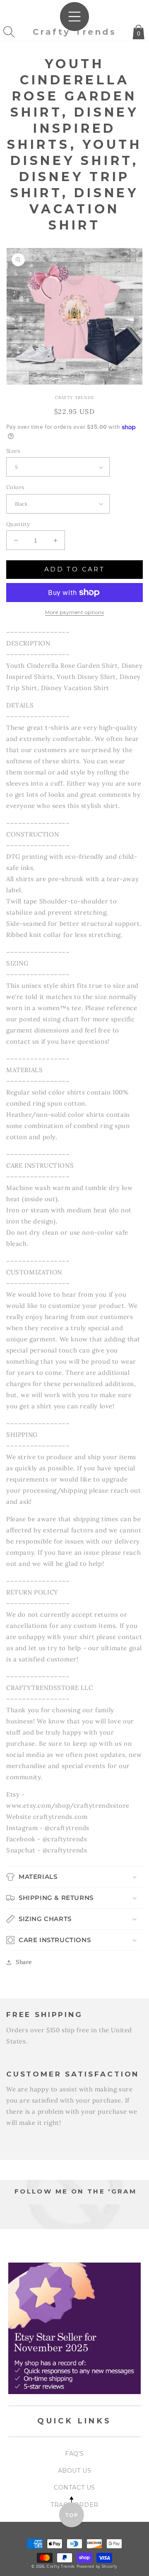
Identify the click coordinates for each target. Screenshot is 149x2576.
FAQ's (74, 2454)
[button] (9, 32)
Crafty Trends (61, 2566)
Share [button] (24, 1962)
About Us (75, 2471)
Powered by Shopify (97, 2566)
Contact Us (74, 2488)
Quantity (18, 524)
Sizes (13, 451)
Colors (15, 487)
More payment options (74, 612)
